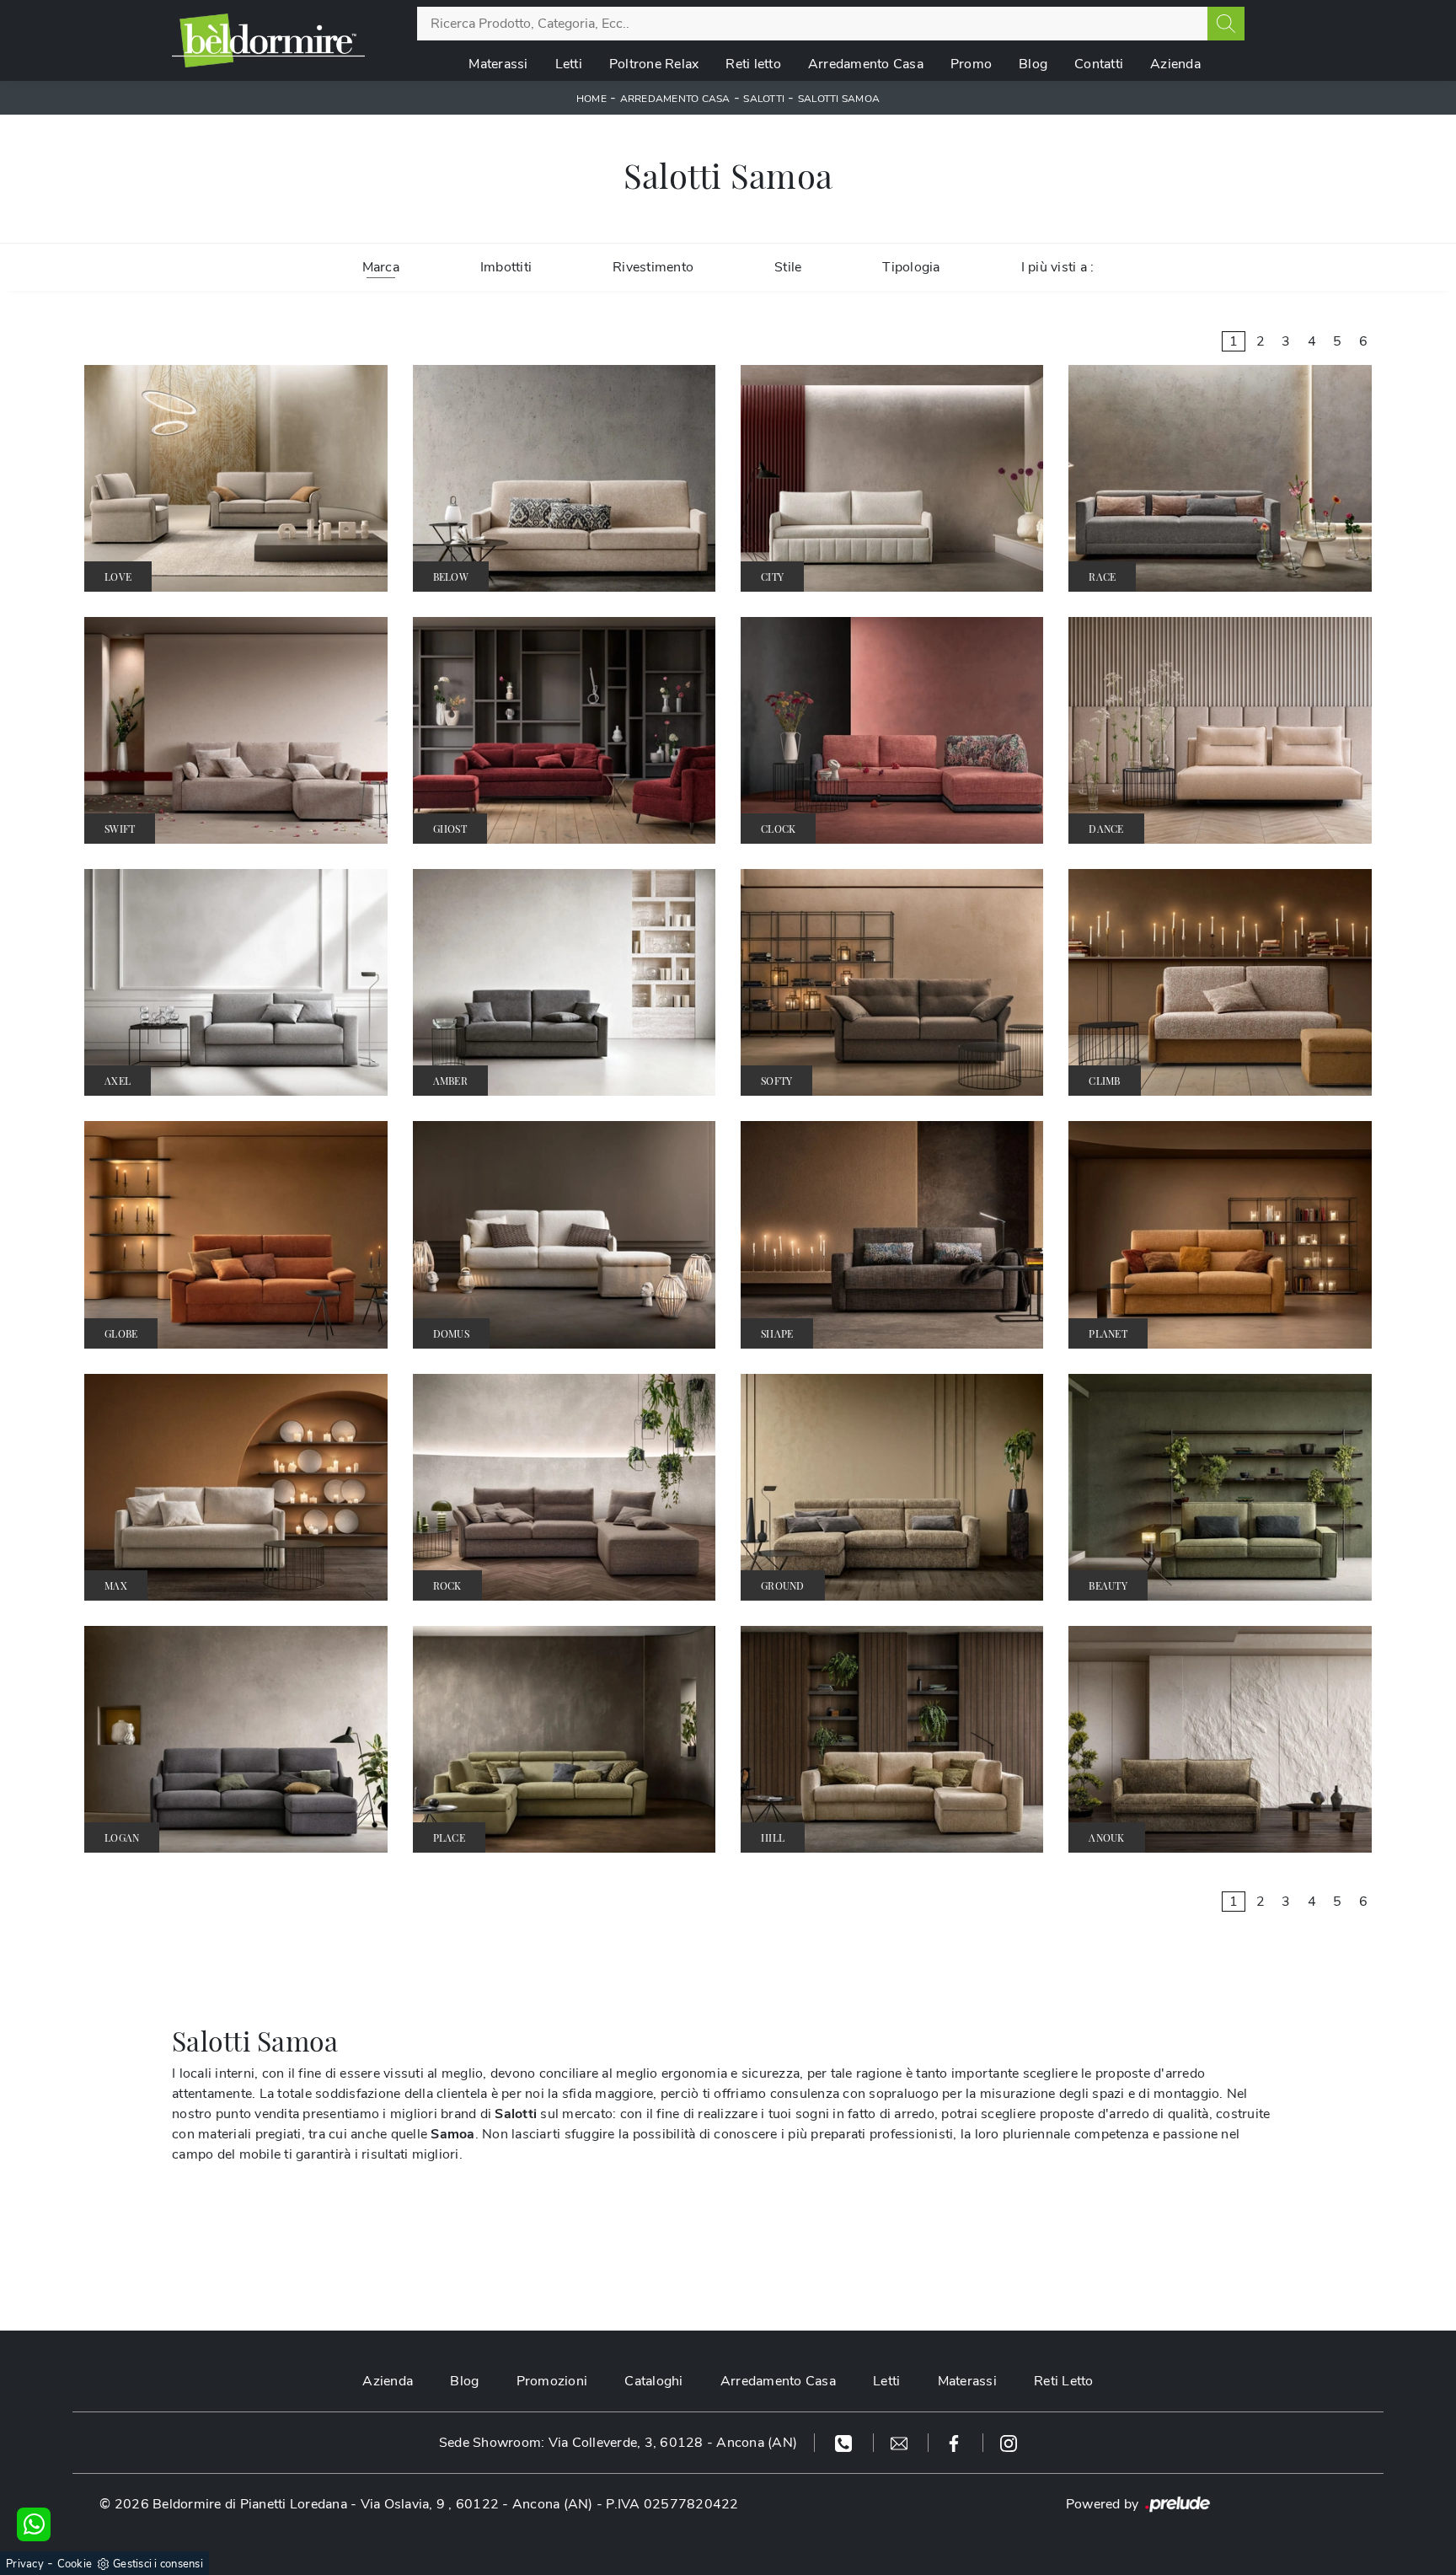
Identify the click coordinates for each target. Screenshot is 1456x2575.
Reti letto (753, 64)
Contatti (1099, 64)
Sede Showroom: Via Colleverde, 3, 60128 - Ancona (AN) (618, 2443)
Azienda (1175, 64)
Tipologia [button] (911, 267)
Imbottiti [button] (506, 267)
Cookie (75, 2564)
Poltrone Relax (654, 64)
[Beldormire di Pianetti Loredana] (268, 40)
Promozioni (552, 2381)
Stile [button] (788, 267)
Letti (569, 64)
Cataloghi (653, 2381)
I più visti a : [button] (1058, 267)
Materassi (498, 64)
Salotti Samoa (839, 99)
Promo (971, 64)
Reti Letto (1064, 2381)
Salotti (764, 99)
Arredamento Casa (866, 64)
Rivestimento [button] (653, 267)
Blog (1033, 64)
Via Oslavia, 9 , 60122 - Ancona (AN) (477, 2504)
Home (591, 99)
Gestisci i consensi (158, 2564)
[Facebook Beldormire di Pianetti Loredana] (956, 2443)
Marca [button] (381, 267)
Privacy (25, 2564)
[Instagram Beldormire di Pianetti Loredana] (1009, 2443)
